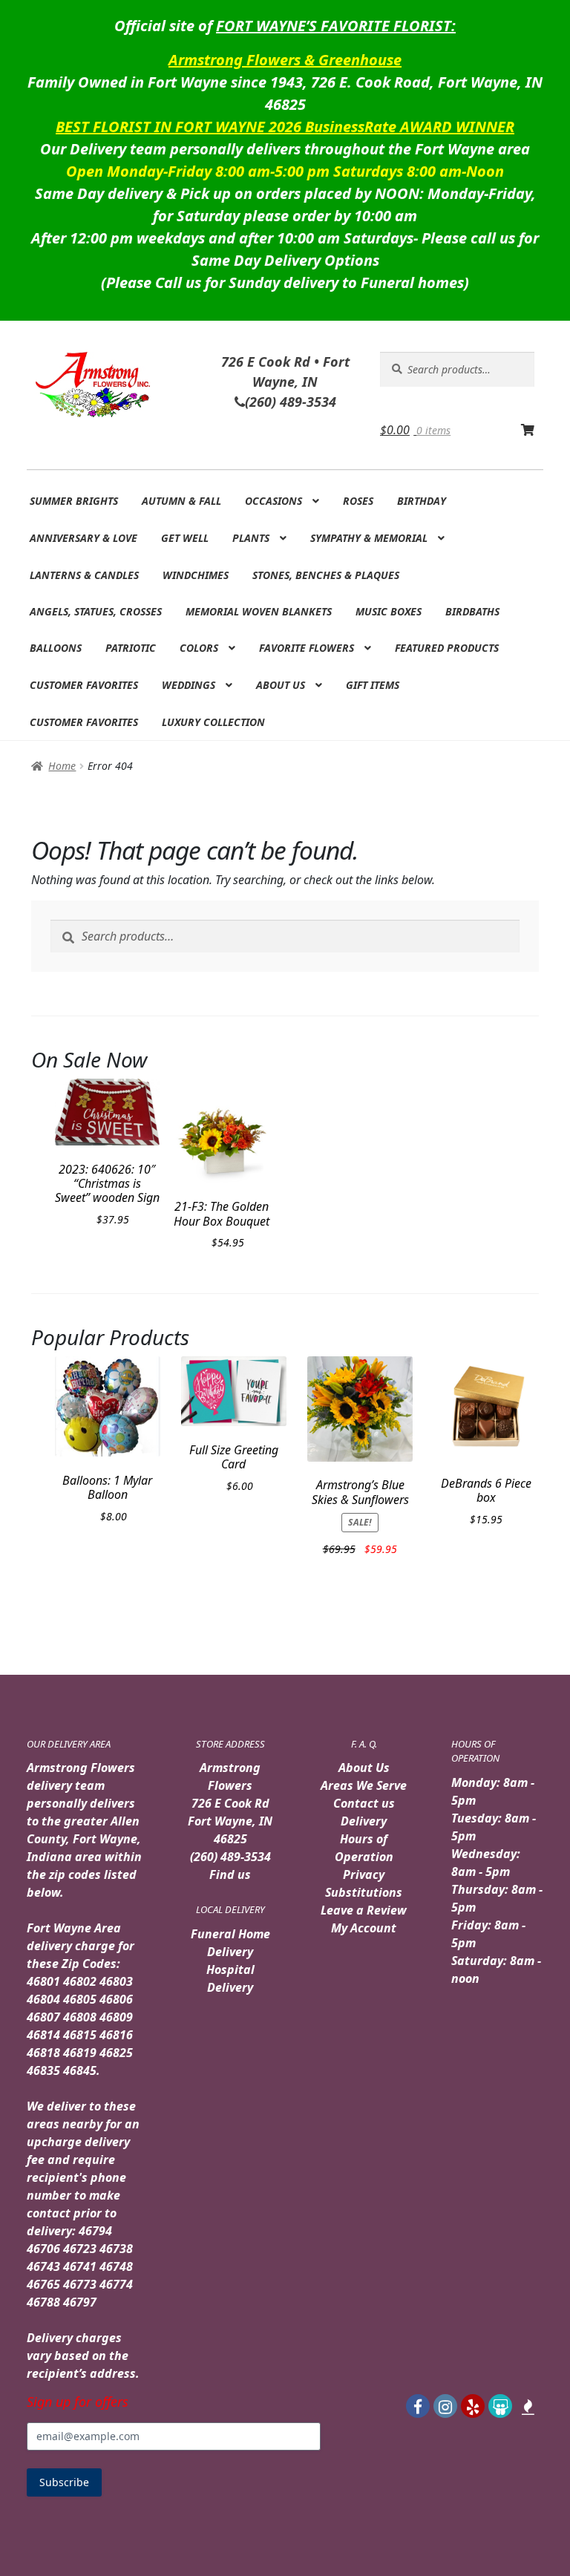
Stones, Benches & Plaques (326, 575)
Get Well (185, 538)
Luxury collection (213, 722)
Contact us (364, 1803)
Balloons (56, 648)
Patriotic (131, 648)
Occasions (273, 501)
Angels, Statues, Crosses (96, 611)
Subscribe (64, 2482)
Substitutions (364, 1892)
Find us (230, 1874)
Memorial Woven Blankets (259, 611)
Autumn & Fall (181, 501)
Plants (251, 538)
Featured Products (447, 648)
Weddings (189, 685)
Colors (199, 648)
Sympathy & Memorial (369, 538)
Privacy (364, 1874)
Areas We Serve (364, 1785)
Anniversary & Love (83, 538)
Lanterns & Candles (84, 575)
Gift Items (373, 685)
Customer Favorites (84, 685)
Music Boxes (389, 611)
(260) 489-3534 (230, 1857)
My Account (364, 1928)
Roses (358, 501)
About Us (281, 685)
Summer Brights (74, 501)
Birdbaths (472, 611)
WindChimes (196, 575)
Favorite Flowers (307, 648)
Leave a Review (364, 1910)
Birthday (422, 501)
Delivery (364, 1821)
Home (62, 766)
